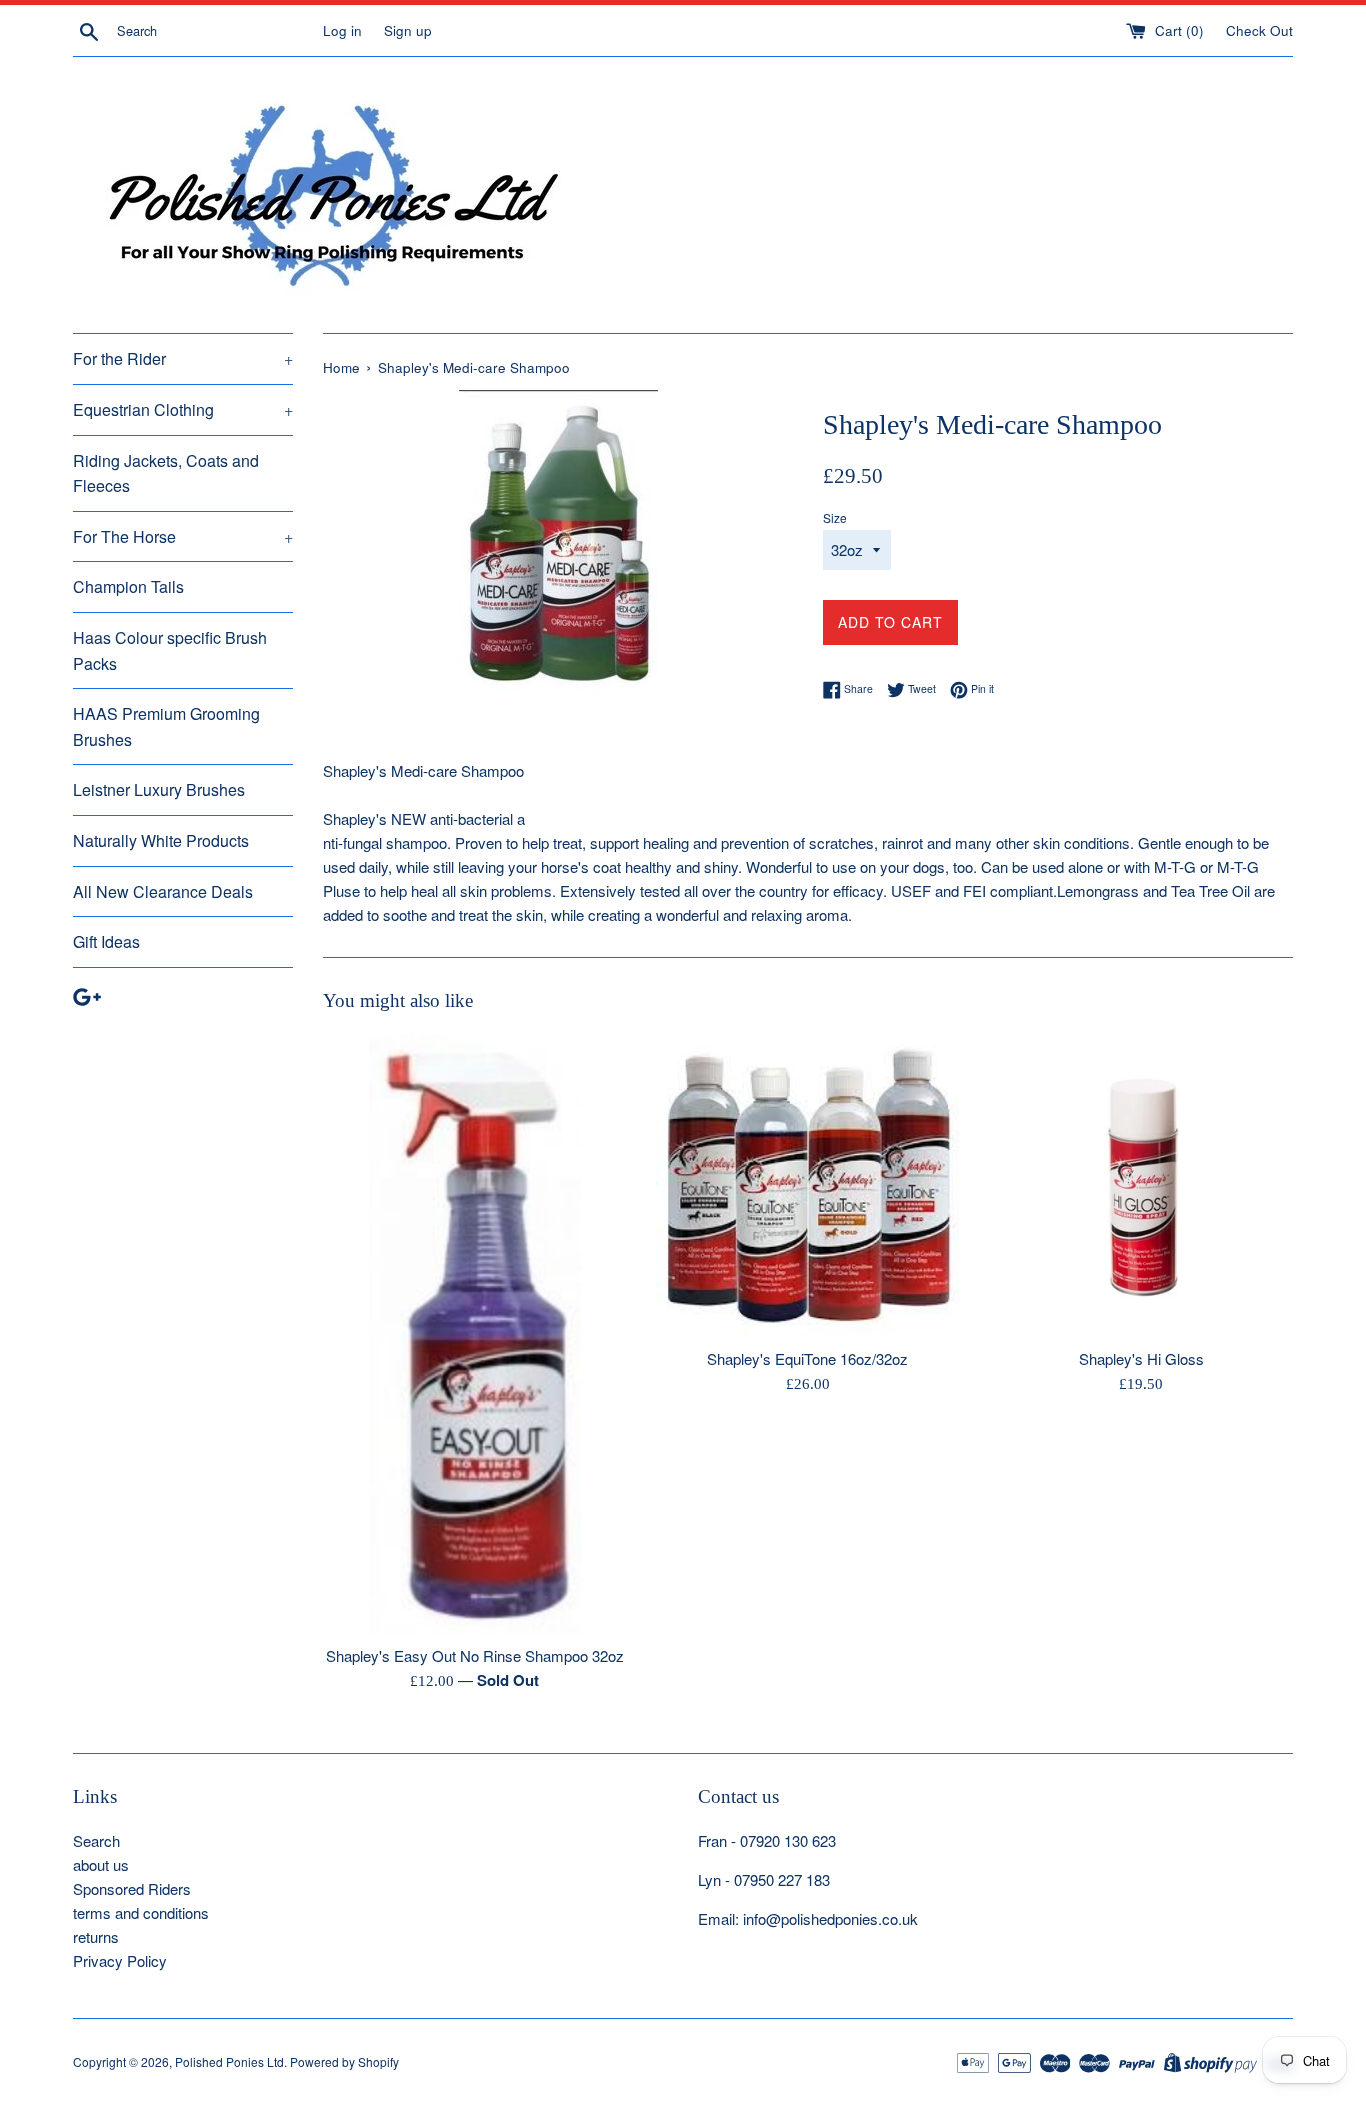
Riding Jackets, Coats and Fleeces (166, 473)
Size (835, 517)
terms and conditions (141, 1912)
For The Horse (183, 536)
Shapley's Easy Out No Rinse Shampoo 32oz (475, 1655)
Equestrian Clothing (183, 409)
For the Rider (183, 358)
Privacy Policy (120, 1960)
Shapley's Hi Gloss (1141, 1358)
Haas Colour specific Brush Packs (170, 650)
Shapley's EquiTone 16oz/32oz (807, 1358)
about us (101, 1864)
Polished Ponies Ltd (229, 2061)
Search (96, 1840)
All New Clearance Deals (163, 891)
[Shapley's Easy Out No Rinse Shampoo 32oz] (475, 1334)
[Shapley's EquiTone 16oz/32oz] (807, 1185)
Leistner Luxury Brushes (159, 789)
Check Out (1259, 30)
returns (96, 1936)
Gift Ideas (106, 941)
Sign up (408, 30)
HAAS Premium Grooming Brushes (166, 726)
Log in (342, 30)
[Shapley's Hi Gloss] (1141, 1185)
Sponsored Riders (132, 1888)
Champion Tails (128, 586)
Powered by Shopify (344, 2061)
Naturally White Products (161, 840)
